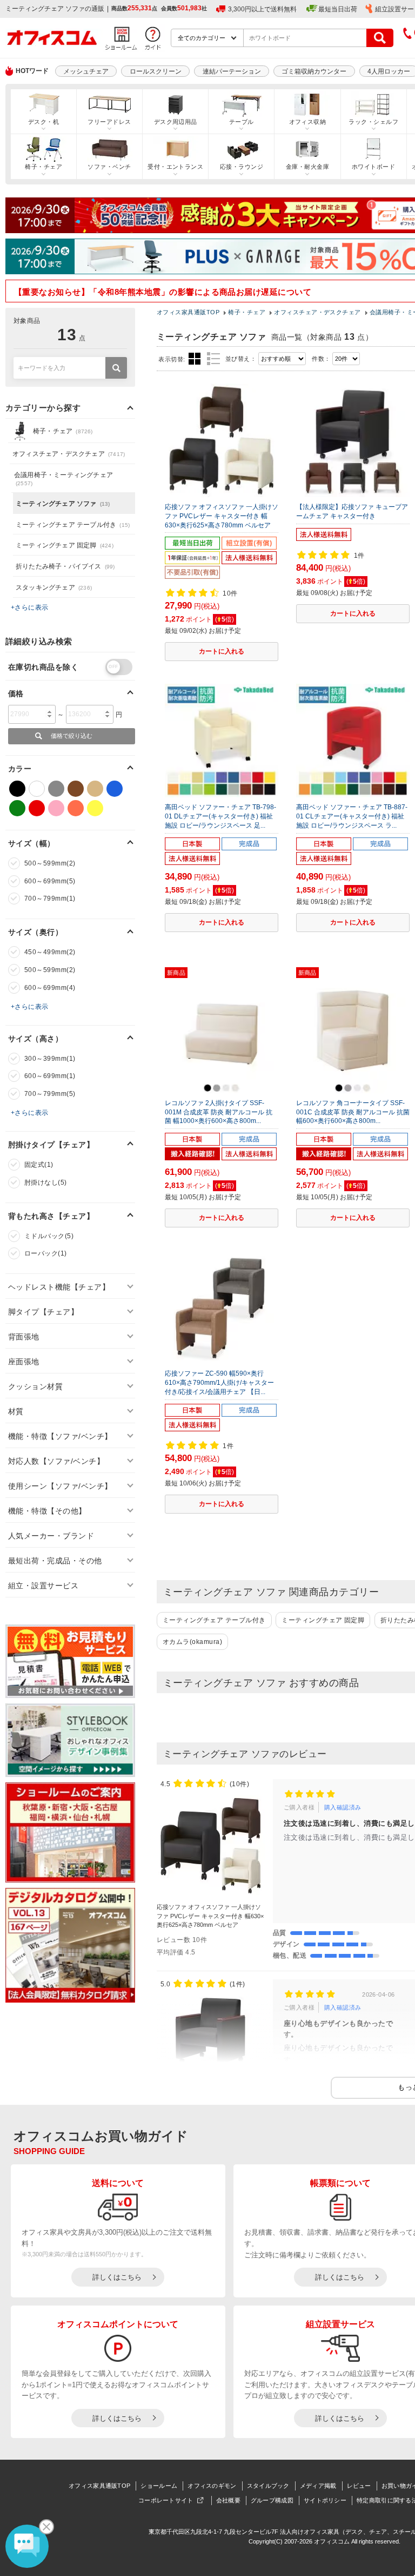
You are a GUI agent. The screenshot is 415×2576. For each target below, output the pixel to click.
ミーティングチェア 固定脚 (323, 1620)
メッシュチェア (86, 71)
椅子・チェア (43, 167)
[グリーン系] (17, 808)
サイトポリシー (325, 2500)
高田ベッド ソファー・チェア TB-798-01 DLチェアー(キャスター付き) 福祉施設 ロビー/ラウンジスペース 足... (220, 816)
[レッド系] (37, 808)
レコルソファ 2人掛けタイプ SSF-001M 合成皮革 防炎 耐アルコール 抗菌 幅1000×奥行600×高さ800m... (219, 1112)
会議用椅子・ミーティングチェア (63, 479)
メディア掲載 (318, 2486)
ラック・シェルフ (373, 122)
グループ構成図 (272, 2500)
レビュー (359, 2486)
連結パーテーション (232, 71)
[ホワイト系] (37, 789)
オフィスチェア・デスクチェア (69, 454)
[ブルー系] (115, 789)
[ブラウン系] (76, 789)
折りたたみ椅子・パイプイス (65, 566)
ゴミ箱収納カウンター (314, 71)
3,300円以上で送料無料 (262, 9)
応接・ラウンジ (242, 167)
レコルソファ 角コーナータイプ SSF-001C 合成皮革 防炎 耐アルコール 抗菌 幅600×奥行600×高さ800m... (353, 1112)
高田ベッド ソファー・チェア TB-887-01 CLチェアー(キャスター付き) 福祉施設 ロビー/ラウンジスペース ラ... (352, 816)
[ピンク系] (56, 808)
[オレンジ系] (76, 808)
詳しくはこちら (117, 2277)
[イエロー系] (95, 808)
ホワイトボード (373, 167)
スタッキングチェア (54, 587)
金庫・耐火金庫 (307, 167)
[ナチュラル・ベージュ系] (95, 789)
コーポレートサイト (166, 2500)
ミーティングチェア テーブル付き (214, 1620)
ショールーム (159, 2486)
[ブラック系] (17, 789)
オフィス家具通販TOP (99, 2486)
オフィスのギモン (212, 2486)
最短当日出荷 (338, 9)
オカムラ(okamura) (192, 1642)
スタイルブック (268, 2486)
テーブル (242, 122)
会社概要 (228, 2500)
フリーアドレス (109, 122)
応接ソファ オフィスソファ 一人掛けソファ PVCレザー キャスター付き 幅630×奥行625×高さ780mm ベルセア (222, 516)
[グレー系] (56, 789)
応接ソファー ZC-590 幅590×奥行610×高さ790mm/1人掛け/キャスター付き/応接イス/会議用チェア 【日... (219, 1383)
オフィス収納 (308, 122)
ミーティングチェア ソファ (63, 504)
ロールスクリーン (156, 71)
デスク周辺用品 (176, 122)
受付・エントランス (175, 167)
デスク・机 (43, 122)
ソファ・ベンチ (109, 167)
